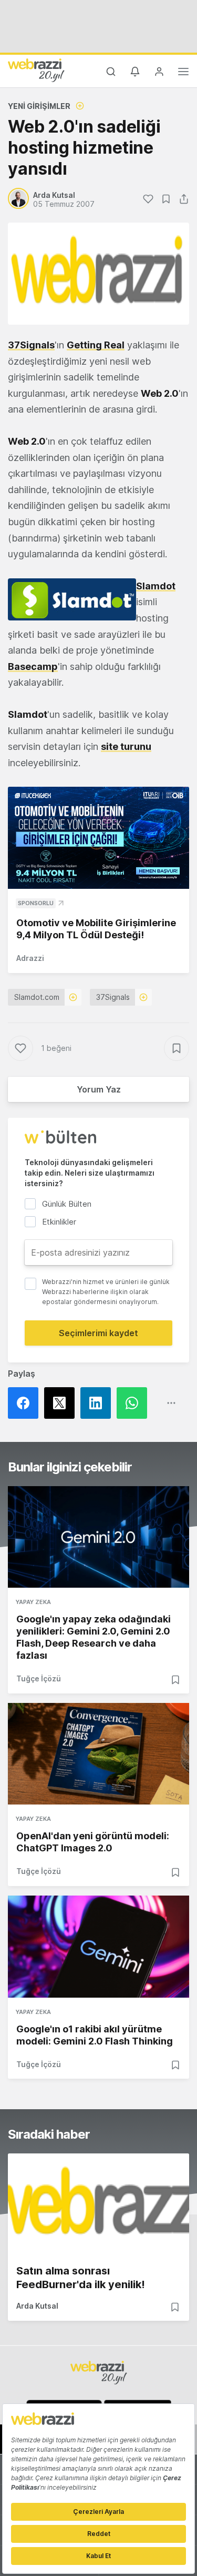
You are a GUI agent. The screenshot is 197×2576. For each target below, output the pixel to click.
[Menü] (183, 73)
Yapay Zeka (33, 1602)
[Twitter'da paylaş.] (62, 1403)
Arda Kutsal (37, 2306)
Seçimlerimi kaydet (98, 1333)
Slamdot (156, 586)
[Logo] (36, 70)
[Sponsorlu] (98, 838)
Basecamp (33, 666)
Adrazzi (30, 958)
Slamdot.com (37, 997)
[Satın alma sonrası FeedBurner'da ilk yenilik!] (98, 2204)
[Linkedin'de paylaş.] (98, 1403)
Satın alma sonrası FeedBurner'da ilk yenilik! (81, 2278)
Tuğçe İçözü (39, 1678)
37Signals (31, 345)
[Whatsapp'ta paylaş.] (135, 1403)
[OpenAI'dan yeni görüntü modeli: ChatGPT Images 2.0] (98, 1754)
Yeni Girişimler (39, 106)
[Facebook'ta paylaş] (26, 1403)
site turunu (126, 746)
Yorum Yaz (99, 1089)
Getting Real (96, 345)
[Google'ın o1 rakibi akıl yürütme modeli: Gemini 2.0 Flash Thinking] (98, 1946)
